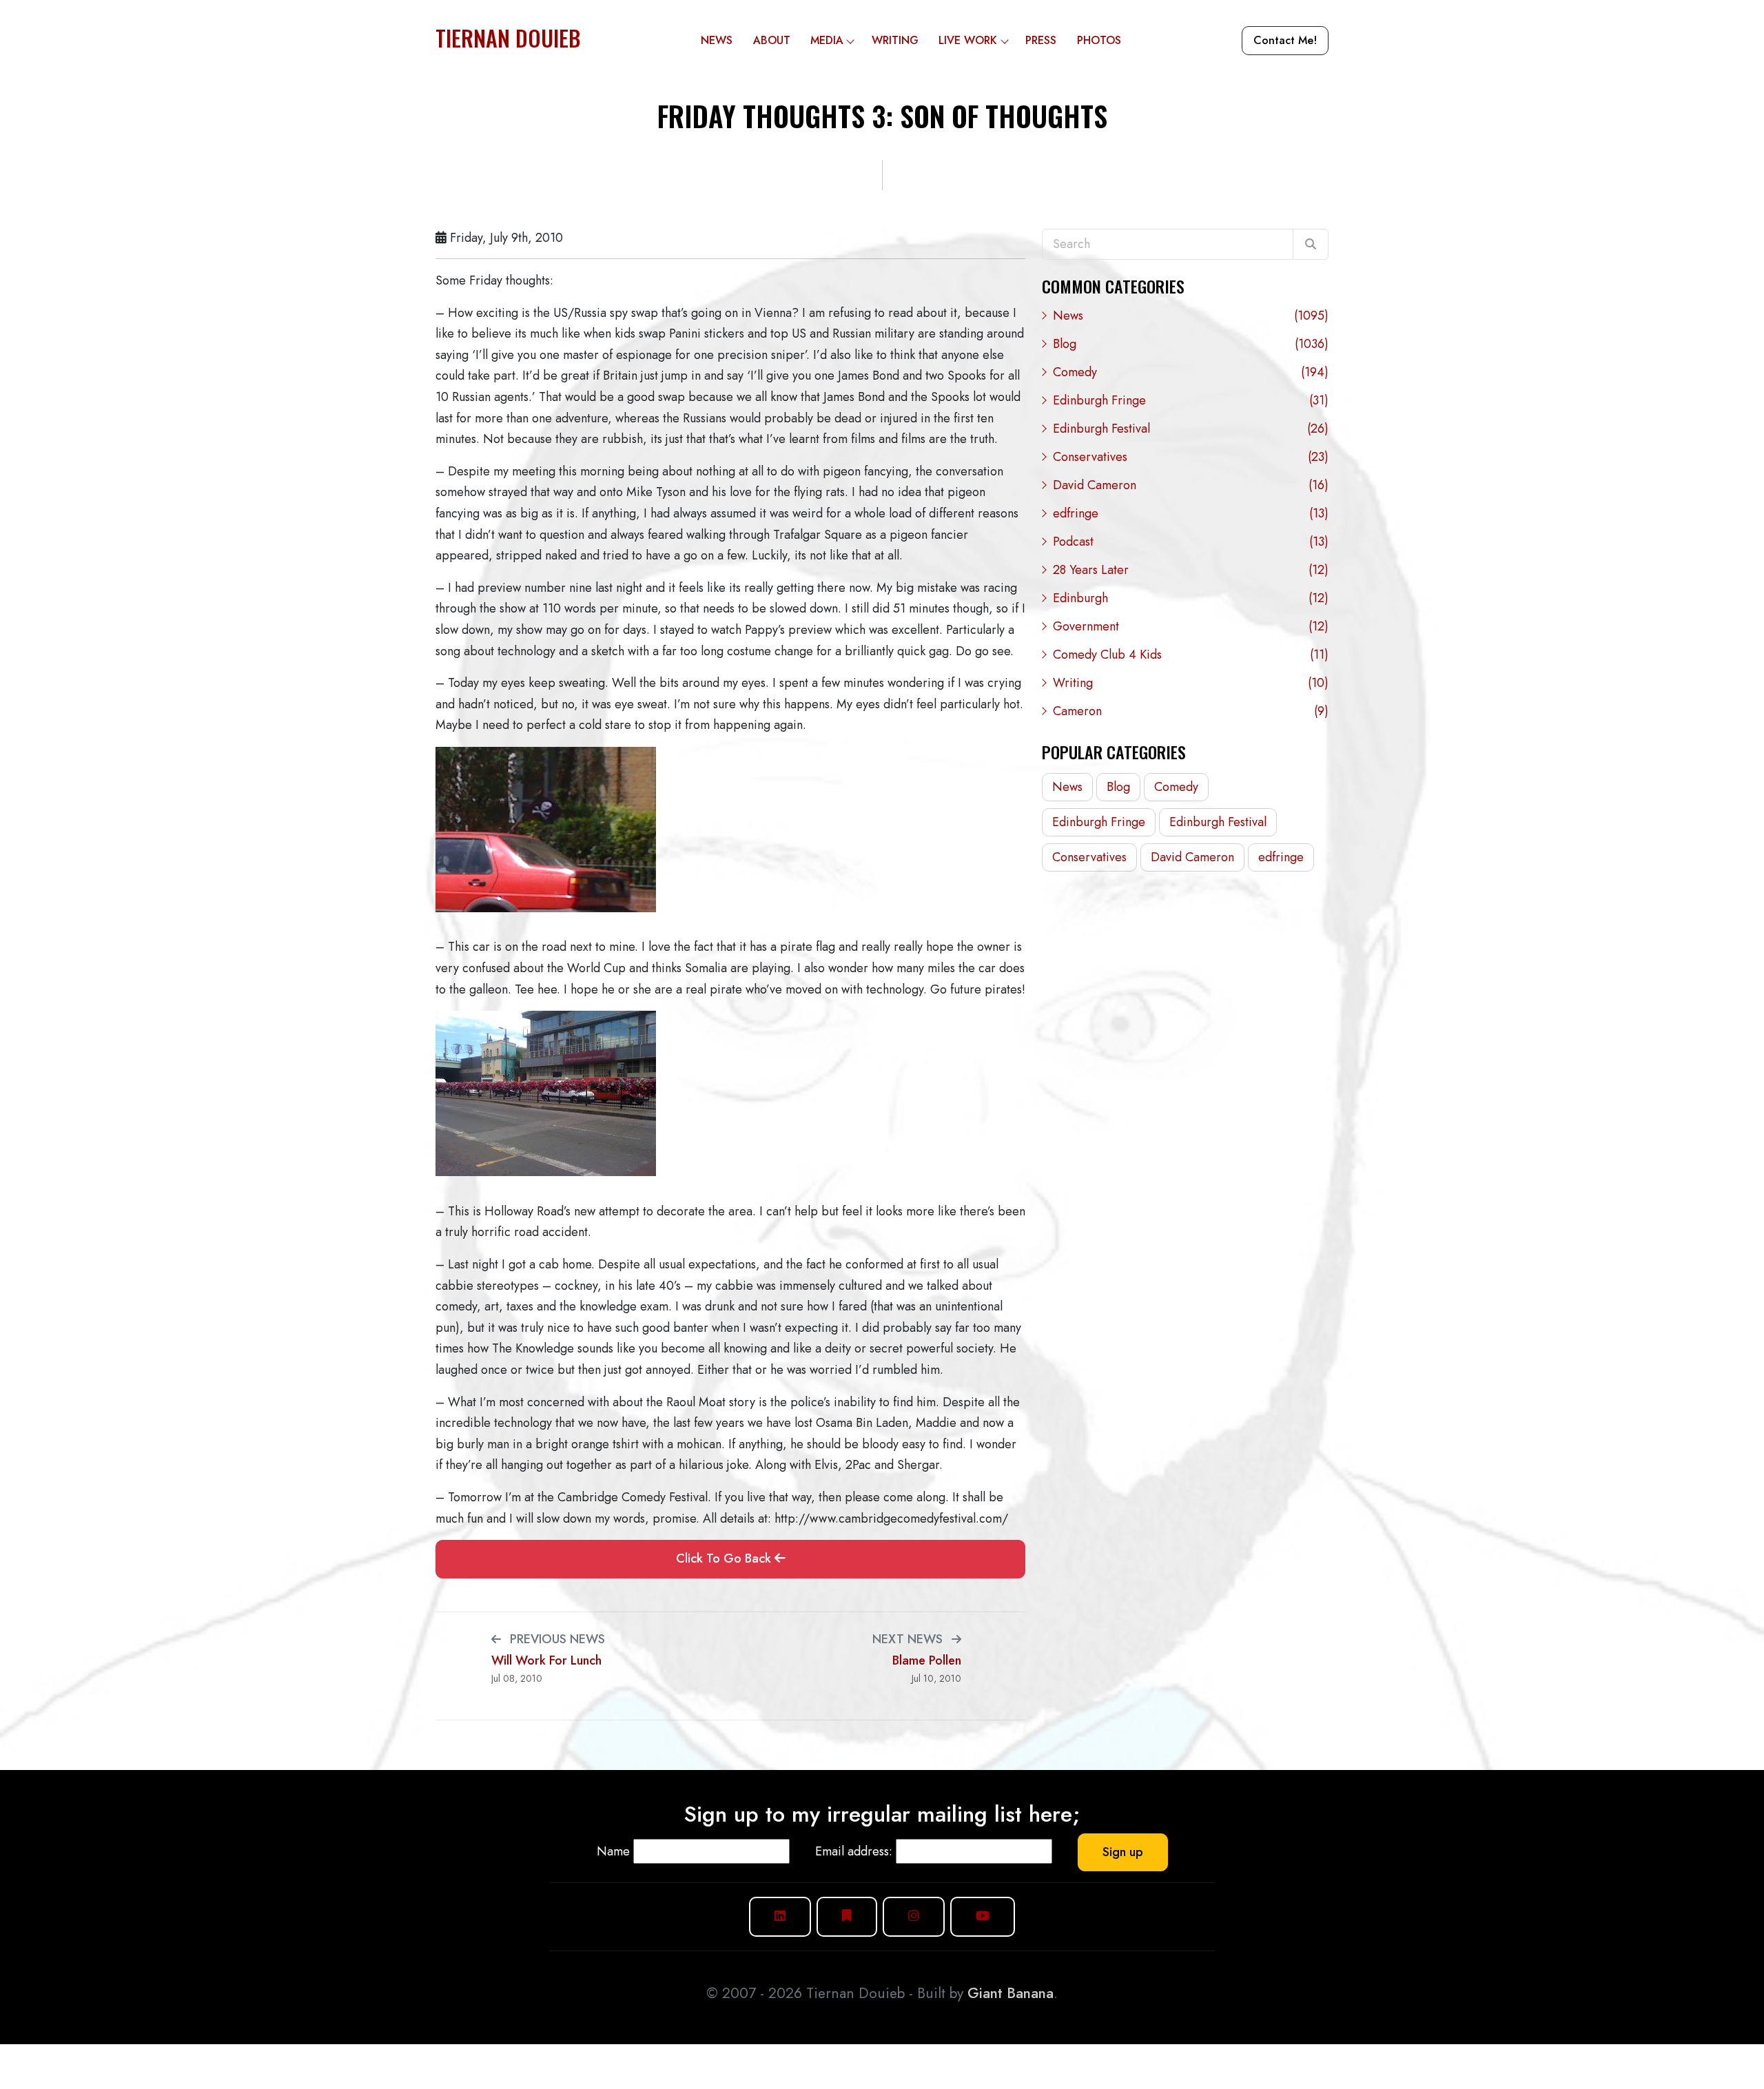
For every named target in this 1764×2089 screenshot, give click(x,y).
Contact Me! (1285, 40)
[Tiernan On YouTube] (983, 1916)
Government (1191, 626)
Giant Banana (1011, 1993)
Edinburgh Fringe (1191, 400)
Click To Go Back (725, 1558)
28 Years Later (1191, 570)
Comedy (1191, 372)
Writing (895, 40)
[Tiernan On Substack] (847, 1916)
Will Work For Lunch (546, 1661)
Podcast (1191, 542)
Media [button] (827, 40)
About (772, 40)
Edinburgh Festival (1191, 429)
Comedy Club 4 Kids (1191, 655)
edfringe (1191, 513)
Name (613, 1851)
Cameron (1191, 711)
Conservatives (1191, 457)
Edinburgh (1191, 598)
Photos (1099, 40)
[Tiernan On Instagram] (914, 1916)
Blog (1191, 344)
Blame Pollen (927, 1661)
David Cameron (1191, 485)
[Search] (1311, 245)
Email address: (854, 1851)
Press (1041, 40)
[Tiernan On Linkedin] (780, 1916)
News (717, 40)
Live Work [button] (968, 40)
